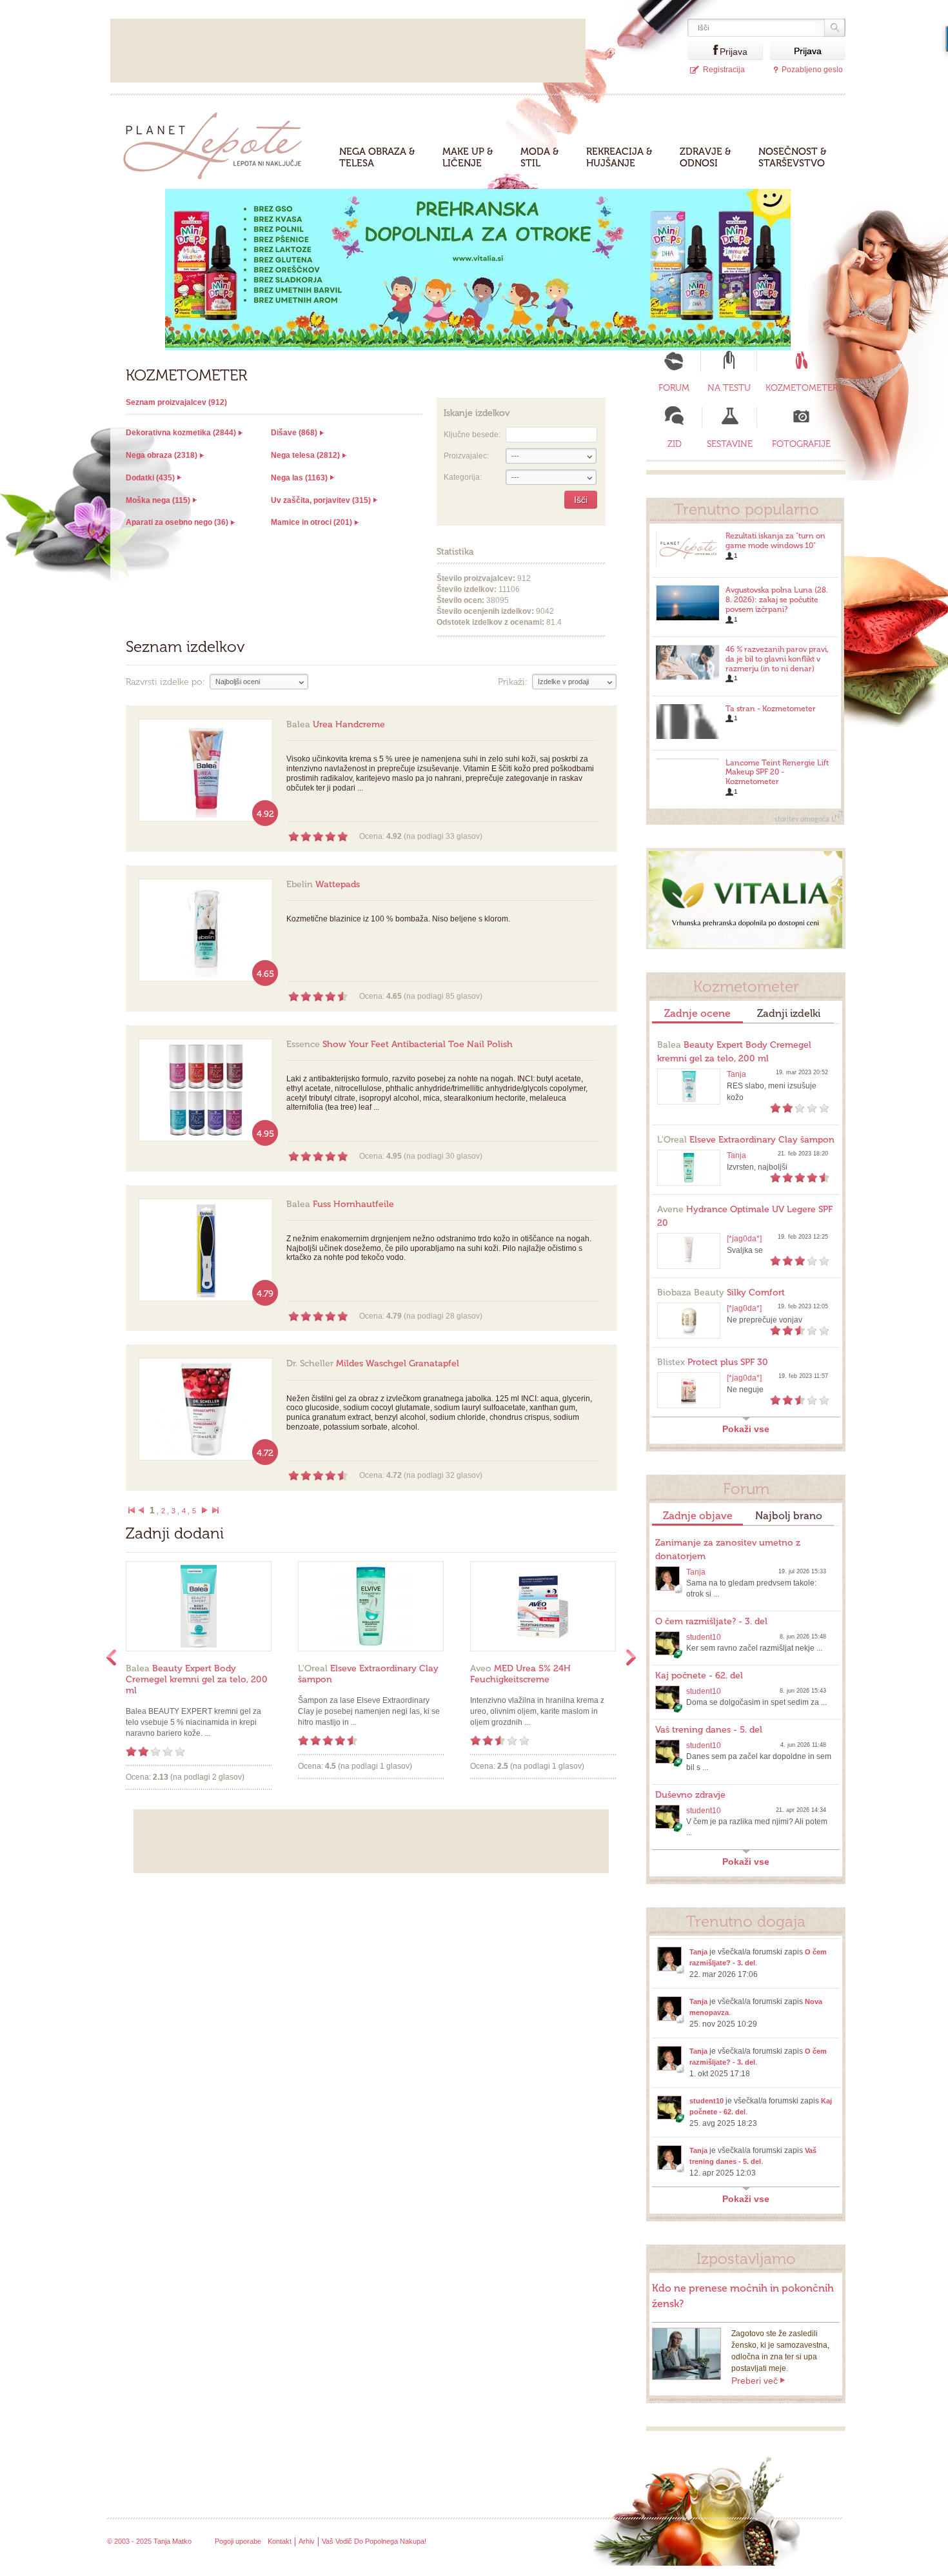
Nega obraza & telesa (377, 157)
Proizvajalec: (466, 456)
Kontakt (280, 2541)
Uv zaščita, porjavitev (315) (321, 500)
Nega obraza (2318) (162, 455)
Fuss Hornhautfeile (340, 1204)
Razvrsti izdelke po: (165, 682)
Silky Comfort (721, 1293)
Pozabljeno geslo (812, 70)
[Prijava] (704, 51)
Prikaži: (513, 682)
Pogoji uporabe (238, 2541)
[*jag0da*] (744, 1239)
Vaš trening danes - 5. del (709, 1730)
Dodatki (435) (150, 478)
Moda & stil (540, 157)
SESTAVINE (730, 444)
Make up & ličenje (468, 157)
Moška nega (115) (158, 500)
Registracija (724, 70)
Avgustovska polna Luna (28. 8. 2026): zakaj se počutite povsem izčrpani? (777, 600)
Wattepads (323, 884)
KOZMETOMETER (802, 388)
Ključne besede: (472, 435)
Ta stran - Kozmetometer (771, 709)
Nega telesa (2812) (305, 455)
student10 (704, 1637)
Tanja (736, 1074)
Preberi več (755, 2381)
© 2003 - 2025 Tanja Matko (149, 2541)
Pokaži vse (746, 1429)
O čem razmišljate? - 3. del (711, 1621)
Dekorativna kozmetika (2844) (181, 433)
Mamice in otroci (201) (311, 522)
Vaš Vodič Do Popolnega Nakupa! (374, 2541)
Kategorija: (463, 477)
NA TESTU (729, 388)
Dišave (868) (294, 433)
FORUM (674, 388)
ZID (675, 444)
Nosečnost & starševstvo (793, 157)
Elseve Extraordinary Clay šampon (746, 1140)
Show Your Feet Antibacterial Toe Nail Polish (400, 1044)
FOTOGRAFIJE (801, 444)
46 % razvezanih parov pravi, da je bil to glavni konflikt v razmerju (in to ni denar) (777, 659)
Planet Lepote (218, 142)
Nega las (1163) (299, 478)
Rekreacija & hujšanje (619, 157)
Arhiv (307, 2541)
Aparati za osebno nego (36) (177, 522)
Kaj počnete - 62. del (699, 1676)
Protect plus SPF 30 (713, 1362)
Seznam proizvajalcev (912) (176, 402)
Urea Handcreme (336, 724)
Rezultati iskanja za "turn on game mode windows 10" (775, 541)
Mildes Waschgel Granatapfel (373, 1363)
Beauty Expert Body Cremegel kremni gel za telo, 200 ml (197, 1679)
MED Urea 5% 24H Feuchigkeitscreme (520, 1674)
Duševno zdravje (690, 1795)
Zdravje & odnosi (706, 157)
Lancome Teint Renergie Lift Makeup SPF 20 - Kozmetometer (777, 772)
